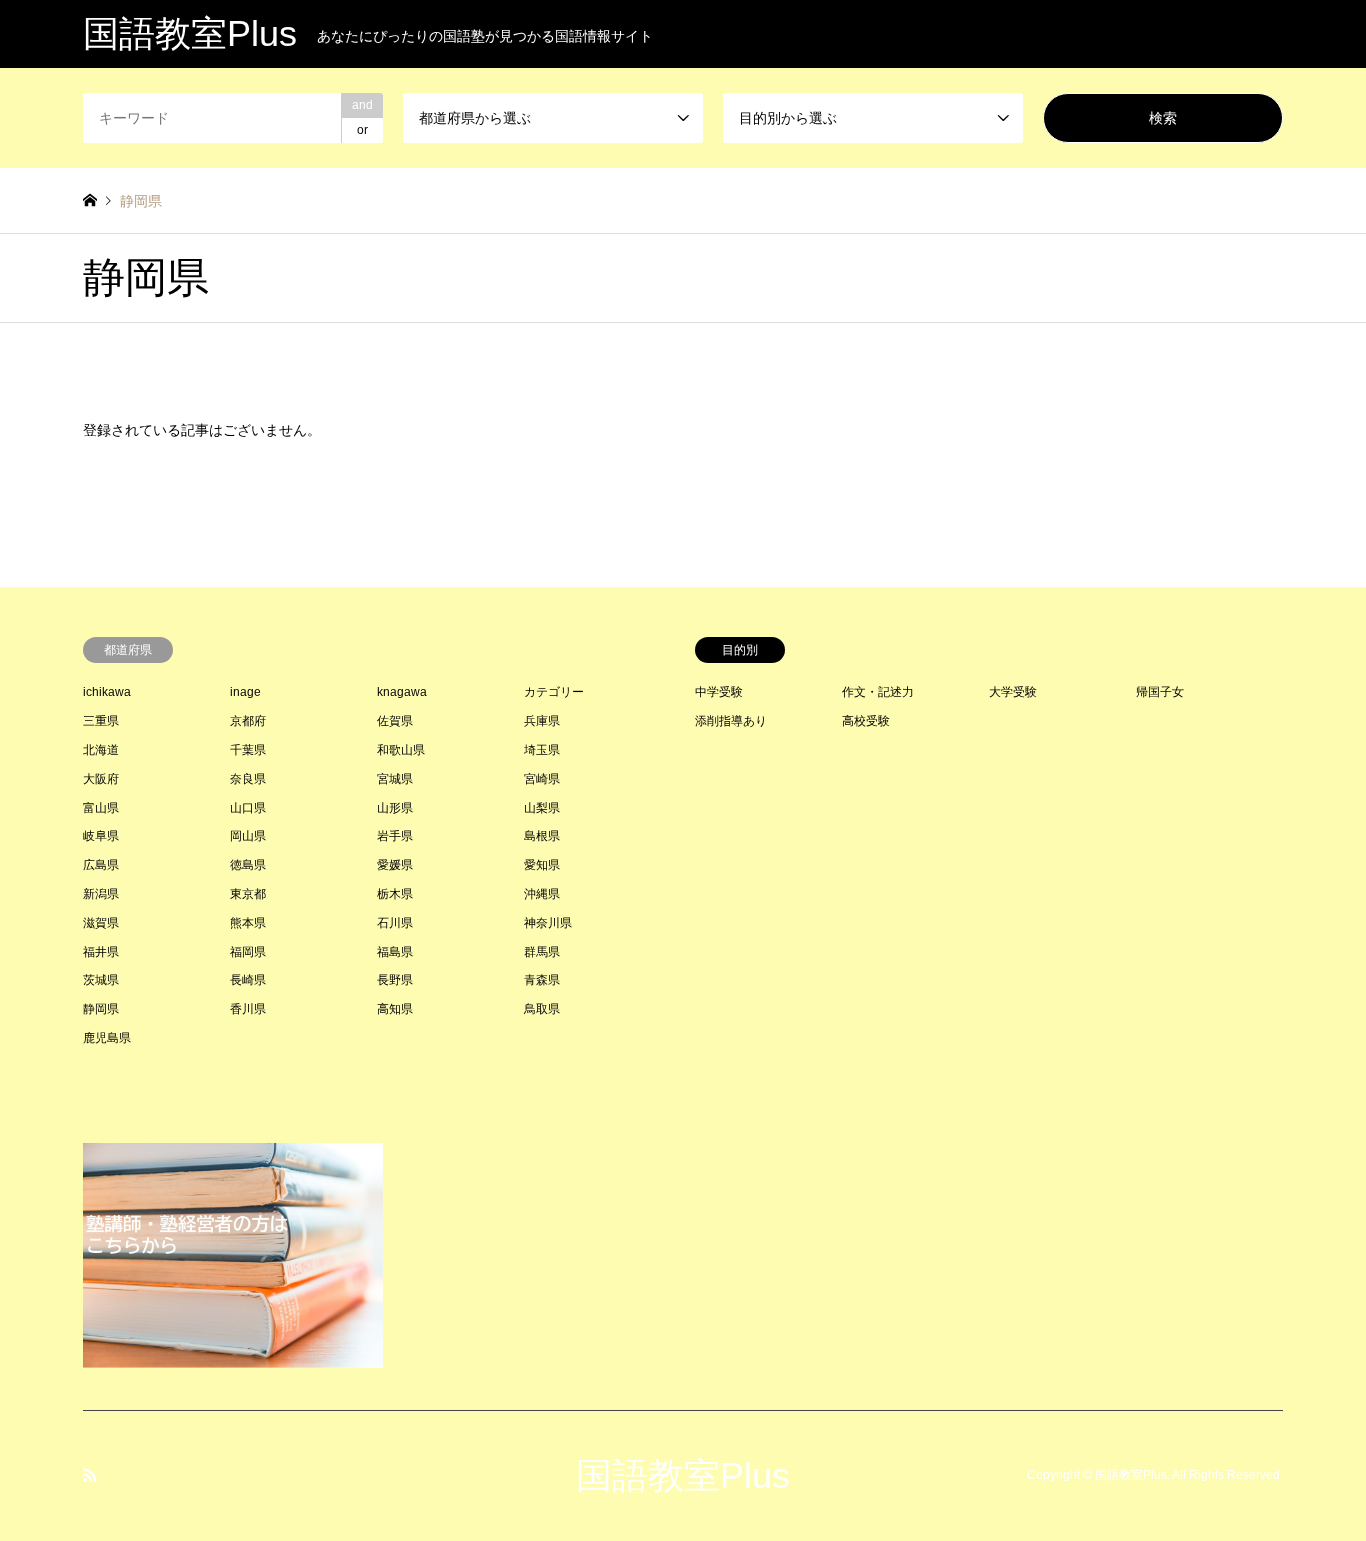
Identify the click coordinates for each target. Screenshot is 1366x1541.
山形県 (395, 808)
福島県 (395, 952)
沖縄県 (542, 894)
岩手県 (395, 836)
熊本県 (248, 923)
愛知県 (542, 865)
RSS (90, 1475)
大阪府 (101, 779)
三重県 (101, 721)
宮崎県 (542, 779)
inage (245, 692)
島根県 (542, 836)
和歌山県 (401, 750)
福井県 (101, 952)
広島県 (101, 865)
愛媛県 (395, 865)
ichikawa (107, 692)
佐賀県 (395, 721)
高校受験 (866, 721)
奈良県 (248, 779)
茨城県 (101, 980)
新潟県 (101, 894)
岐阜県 (101, 836)
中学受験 (719, 692)
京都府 (248, 721)
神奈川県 (548, 923)
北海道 (101, 750)
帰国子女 (1160, 692)
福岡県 (248, 952)
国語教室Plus (683, 1475)
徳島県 (248, 865)
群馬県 (542, 952)
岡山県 (248, 836)
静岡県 (101, 1009)
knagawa (402, 692)
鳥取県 (542, 1009)
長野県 (395, 980)
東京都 (248, 894)
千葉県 (248, 750)
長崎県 (248, 980)
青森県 (542, 980)
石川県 (395, 923)
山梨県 (542, 808)
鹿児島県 (107, 1038)
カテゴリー (554, 692)
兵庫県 (542, 721)
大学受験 (1013, 692)
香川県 (248, 1009)
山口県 (248, 808)
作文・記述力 (878, 692)
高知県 (395, 1009)
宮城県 (395, 779)
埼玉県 (542, 750)
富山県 (101, 808)
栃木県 (395, 894)
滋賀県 (101, 923)
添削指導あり (731, 721)
